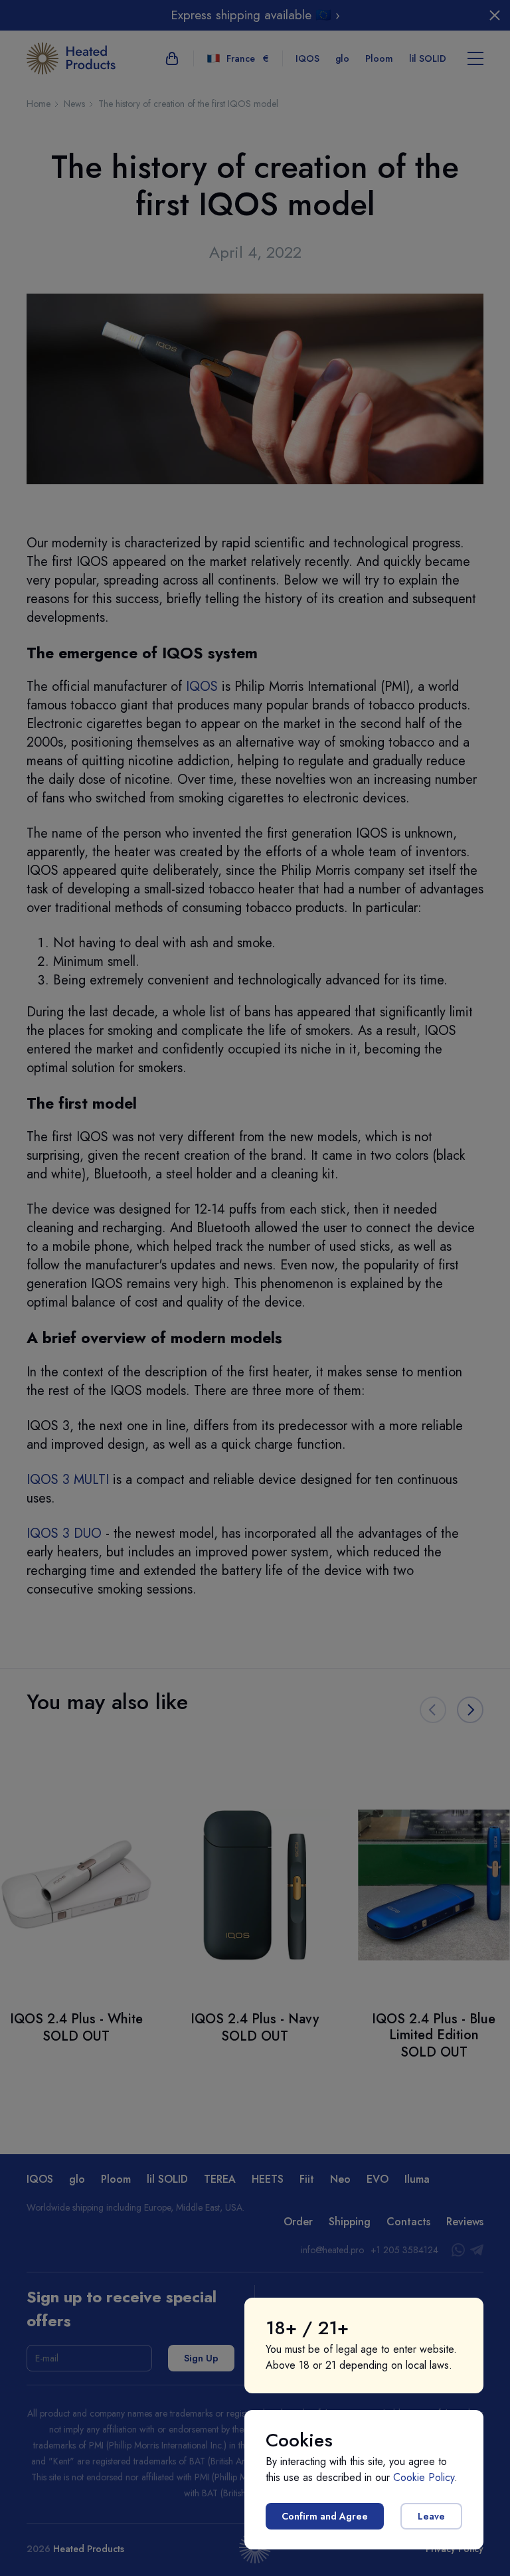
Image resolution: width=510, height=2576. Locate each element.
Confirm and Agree (325, 2516)
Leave (431, 2516)
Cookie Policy (424, 2477)
